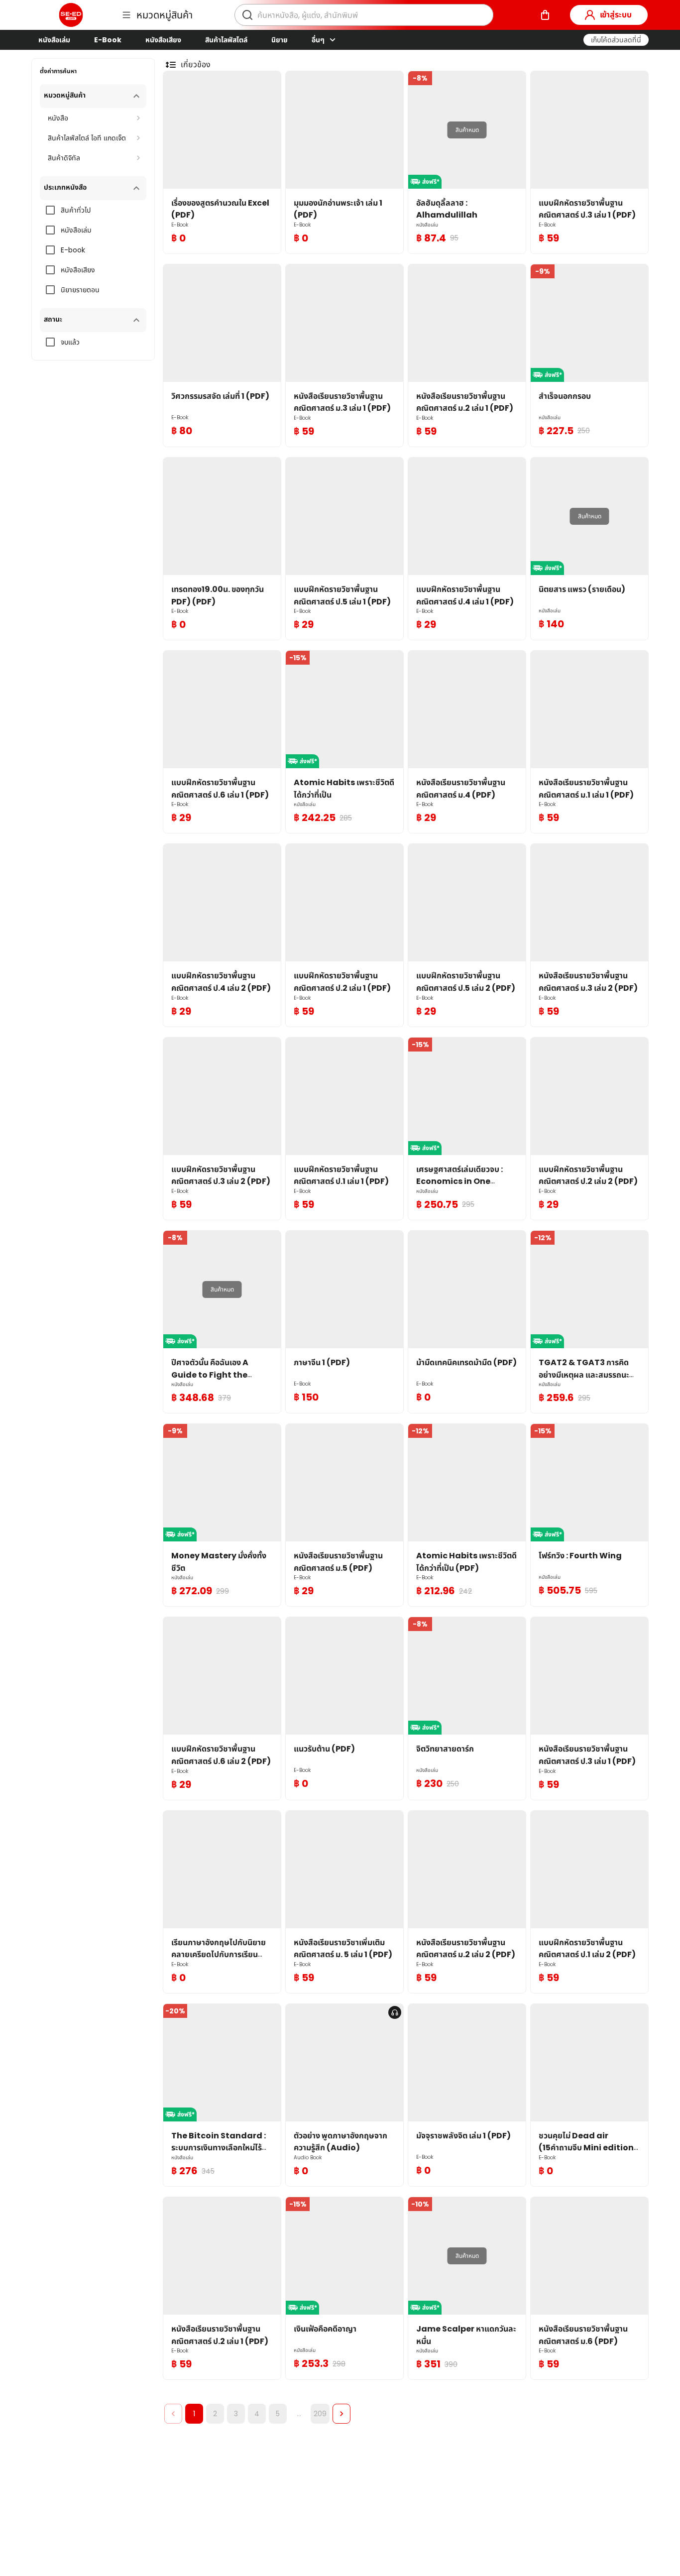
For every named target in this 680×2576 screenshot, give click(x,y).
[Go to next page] (341, 2414)
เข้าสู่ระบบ (616, 15)
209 (320, 2414)
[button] (616, 40)
